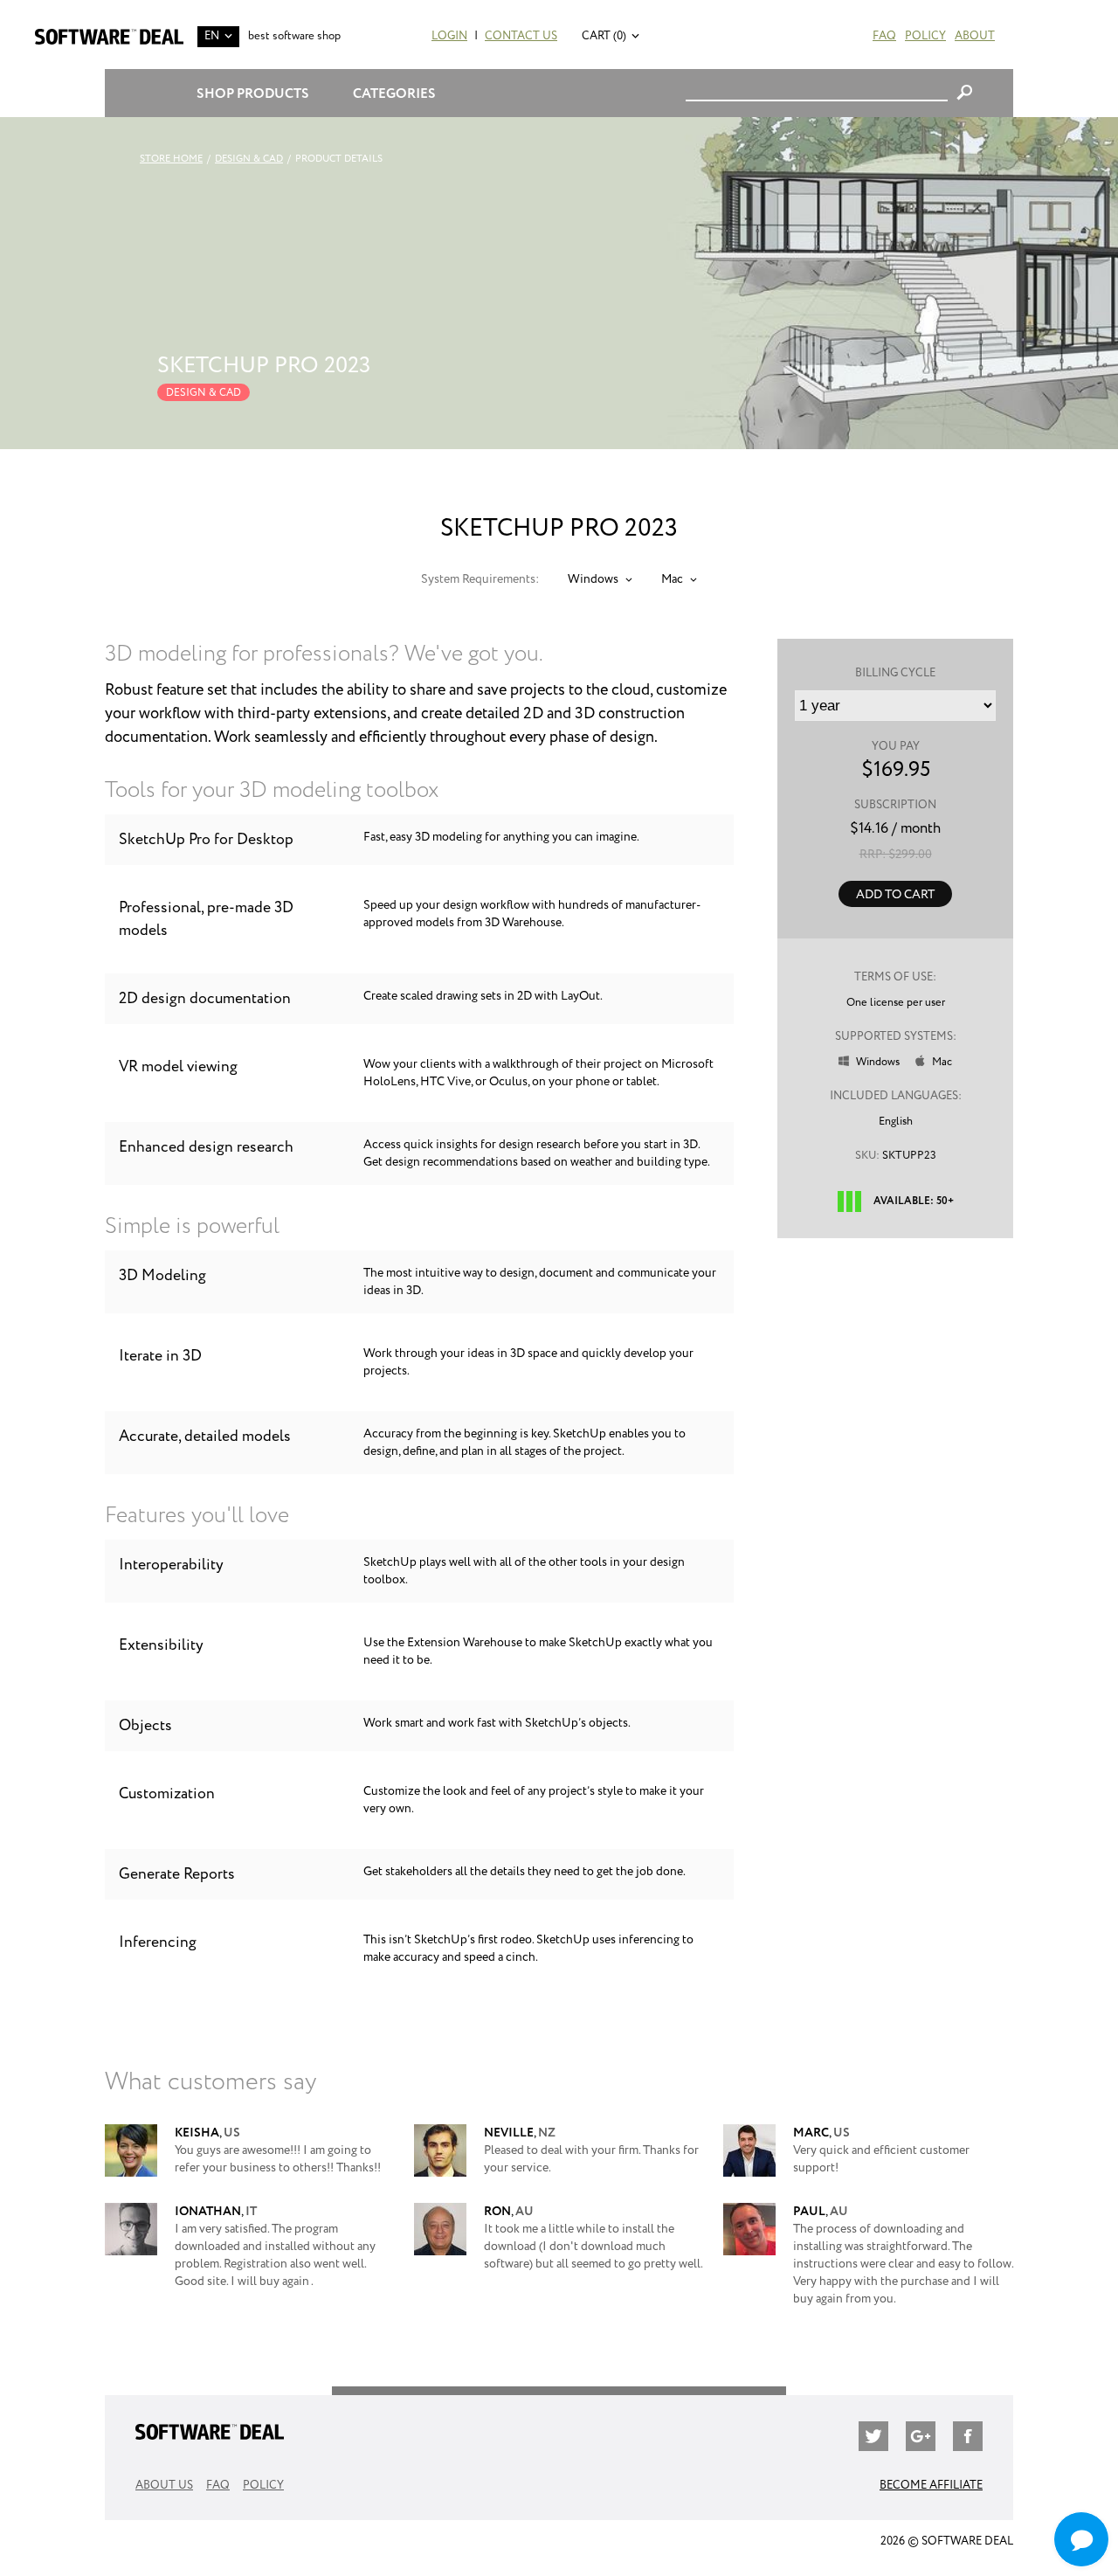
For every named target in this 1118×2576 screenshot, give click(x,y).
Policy (925, 36)
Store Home (171, 159)
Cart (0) (604, 36)
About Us (164, 2486)
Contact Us (521, 36)
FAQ (884, 36)
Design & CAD (249, 159)
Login (449, 36)
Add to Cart (895, 895)
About (975, 36)
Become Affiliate (931, 2486)
